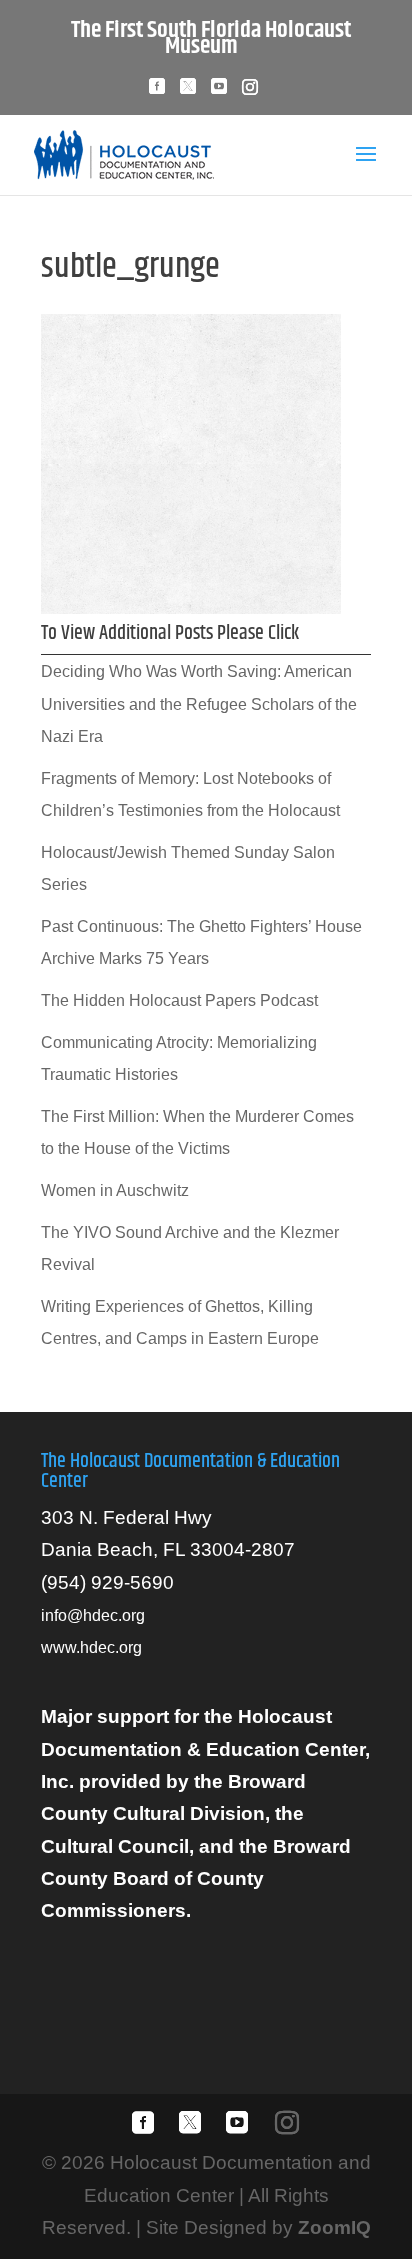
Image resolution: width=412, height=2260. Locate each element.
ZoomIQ (334, 2227)
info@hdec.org (93, 1615)
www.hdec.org (91, 1647)
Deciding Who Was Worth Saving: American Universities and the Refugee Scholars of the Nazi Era (199, 704)
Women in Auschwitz (115, 1190)
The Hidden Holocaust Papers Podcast (179, 1000)
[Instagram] (250, 92)
